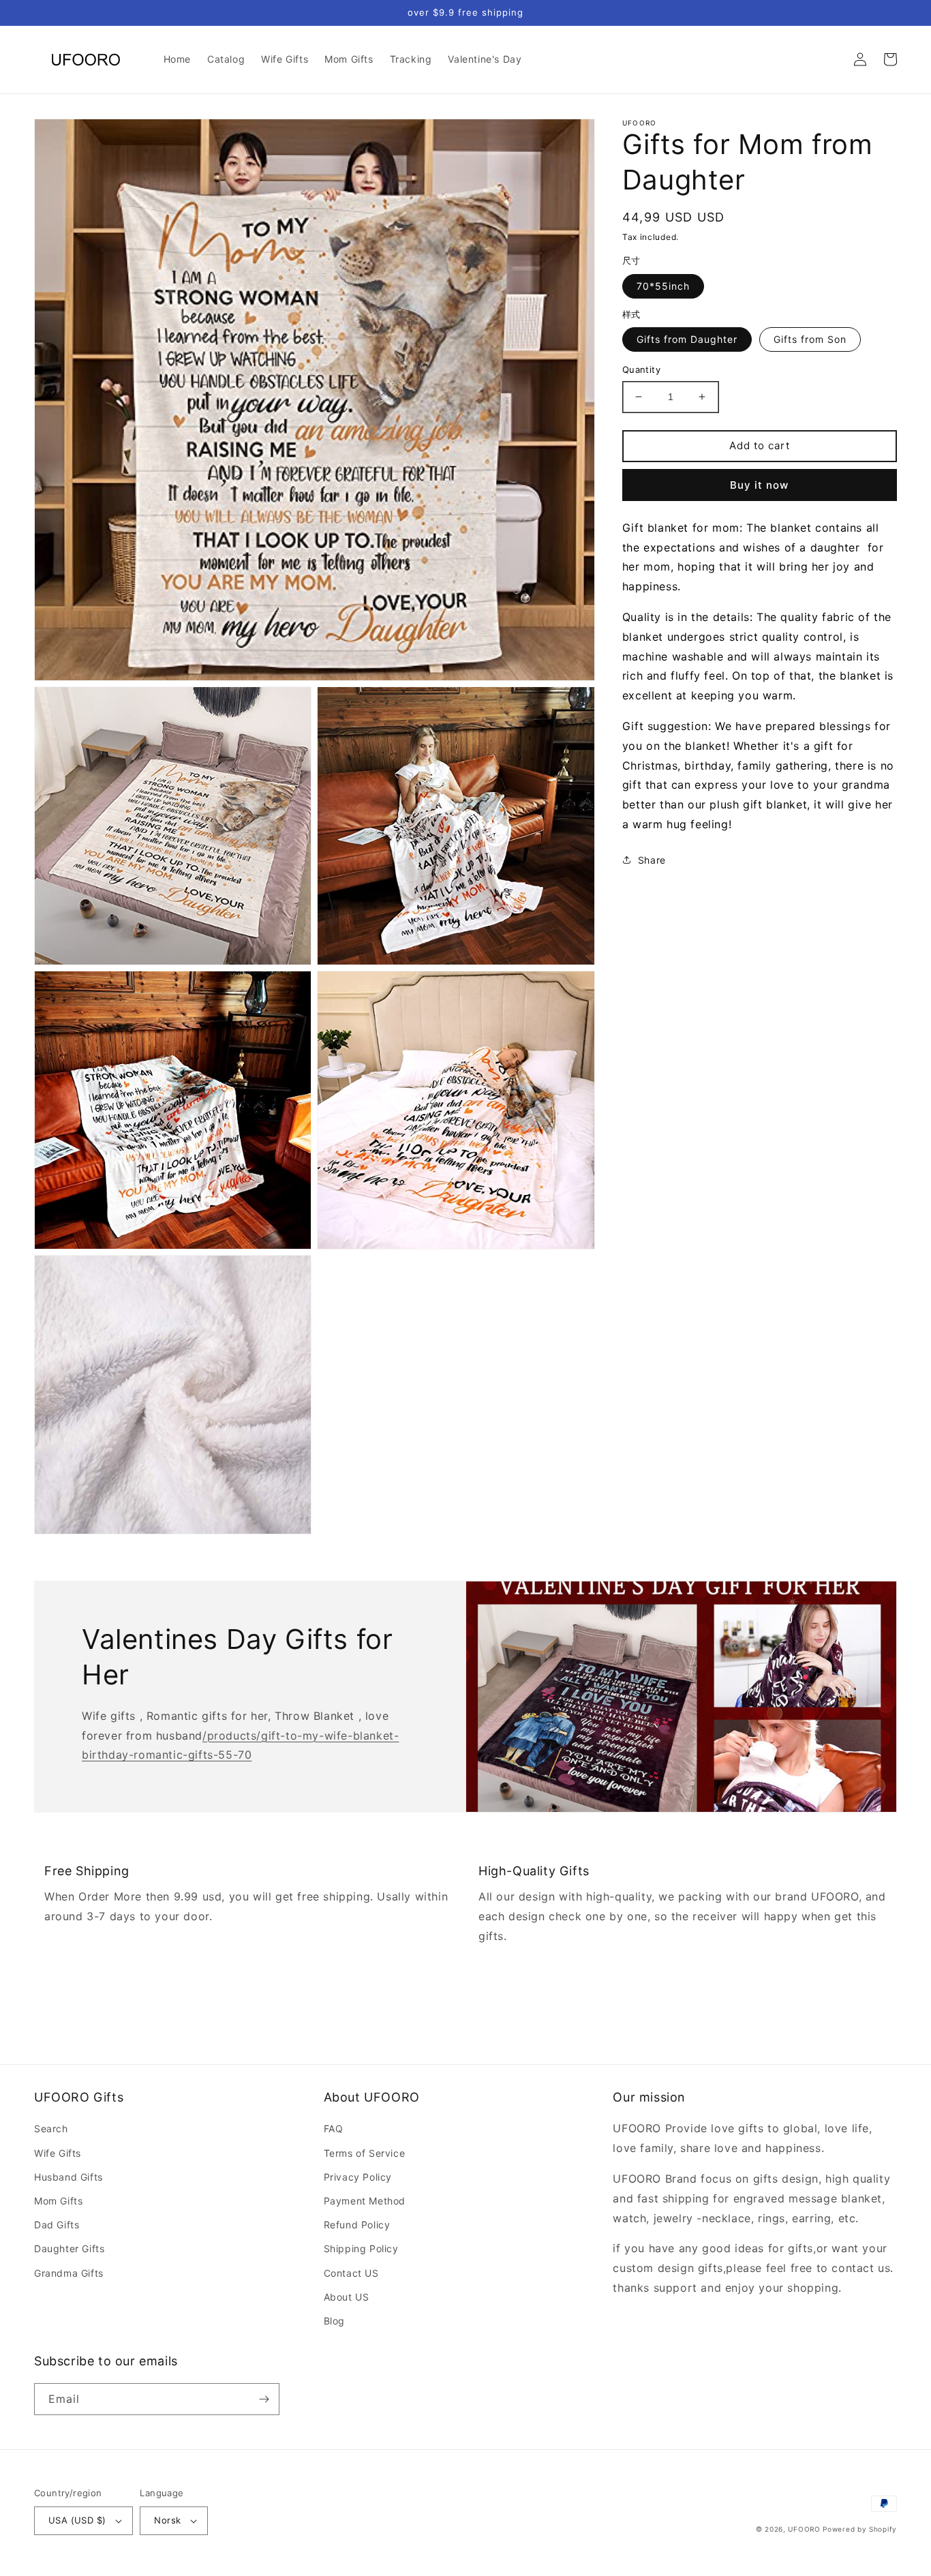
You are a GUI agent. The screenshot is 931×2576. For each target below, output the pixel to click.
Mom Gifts (58, 2201)
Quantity (641, 369)
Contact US (351, 2273)
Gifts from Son (810, 339)
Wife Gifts (58, 2153)
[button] (830, 59)
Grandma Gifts (69, 2273)
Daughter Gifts (69, 2248)
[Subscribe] (264, 2399)
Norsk (167, 2520)
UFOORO (804, 2529)
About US (347, 2297)
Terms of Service (365, 2153)
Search (51, 2128)
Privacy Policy (358, 2177)
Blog (334, 2321)
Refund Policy (357, 2225)
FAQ (334, 2128)
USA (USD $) (77, 2520)
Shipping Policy (361, 2248)
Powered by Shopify (860, 2529)
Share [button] (652, 860)
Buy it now (759, 485)
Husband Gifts (68, 2177)
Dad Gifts (57, 2225)
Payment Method (365, 2201)
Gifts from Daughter (687, 339)
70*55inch (663, 286)
